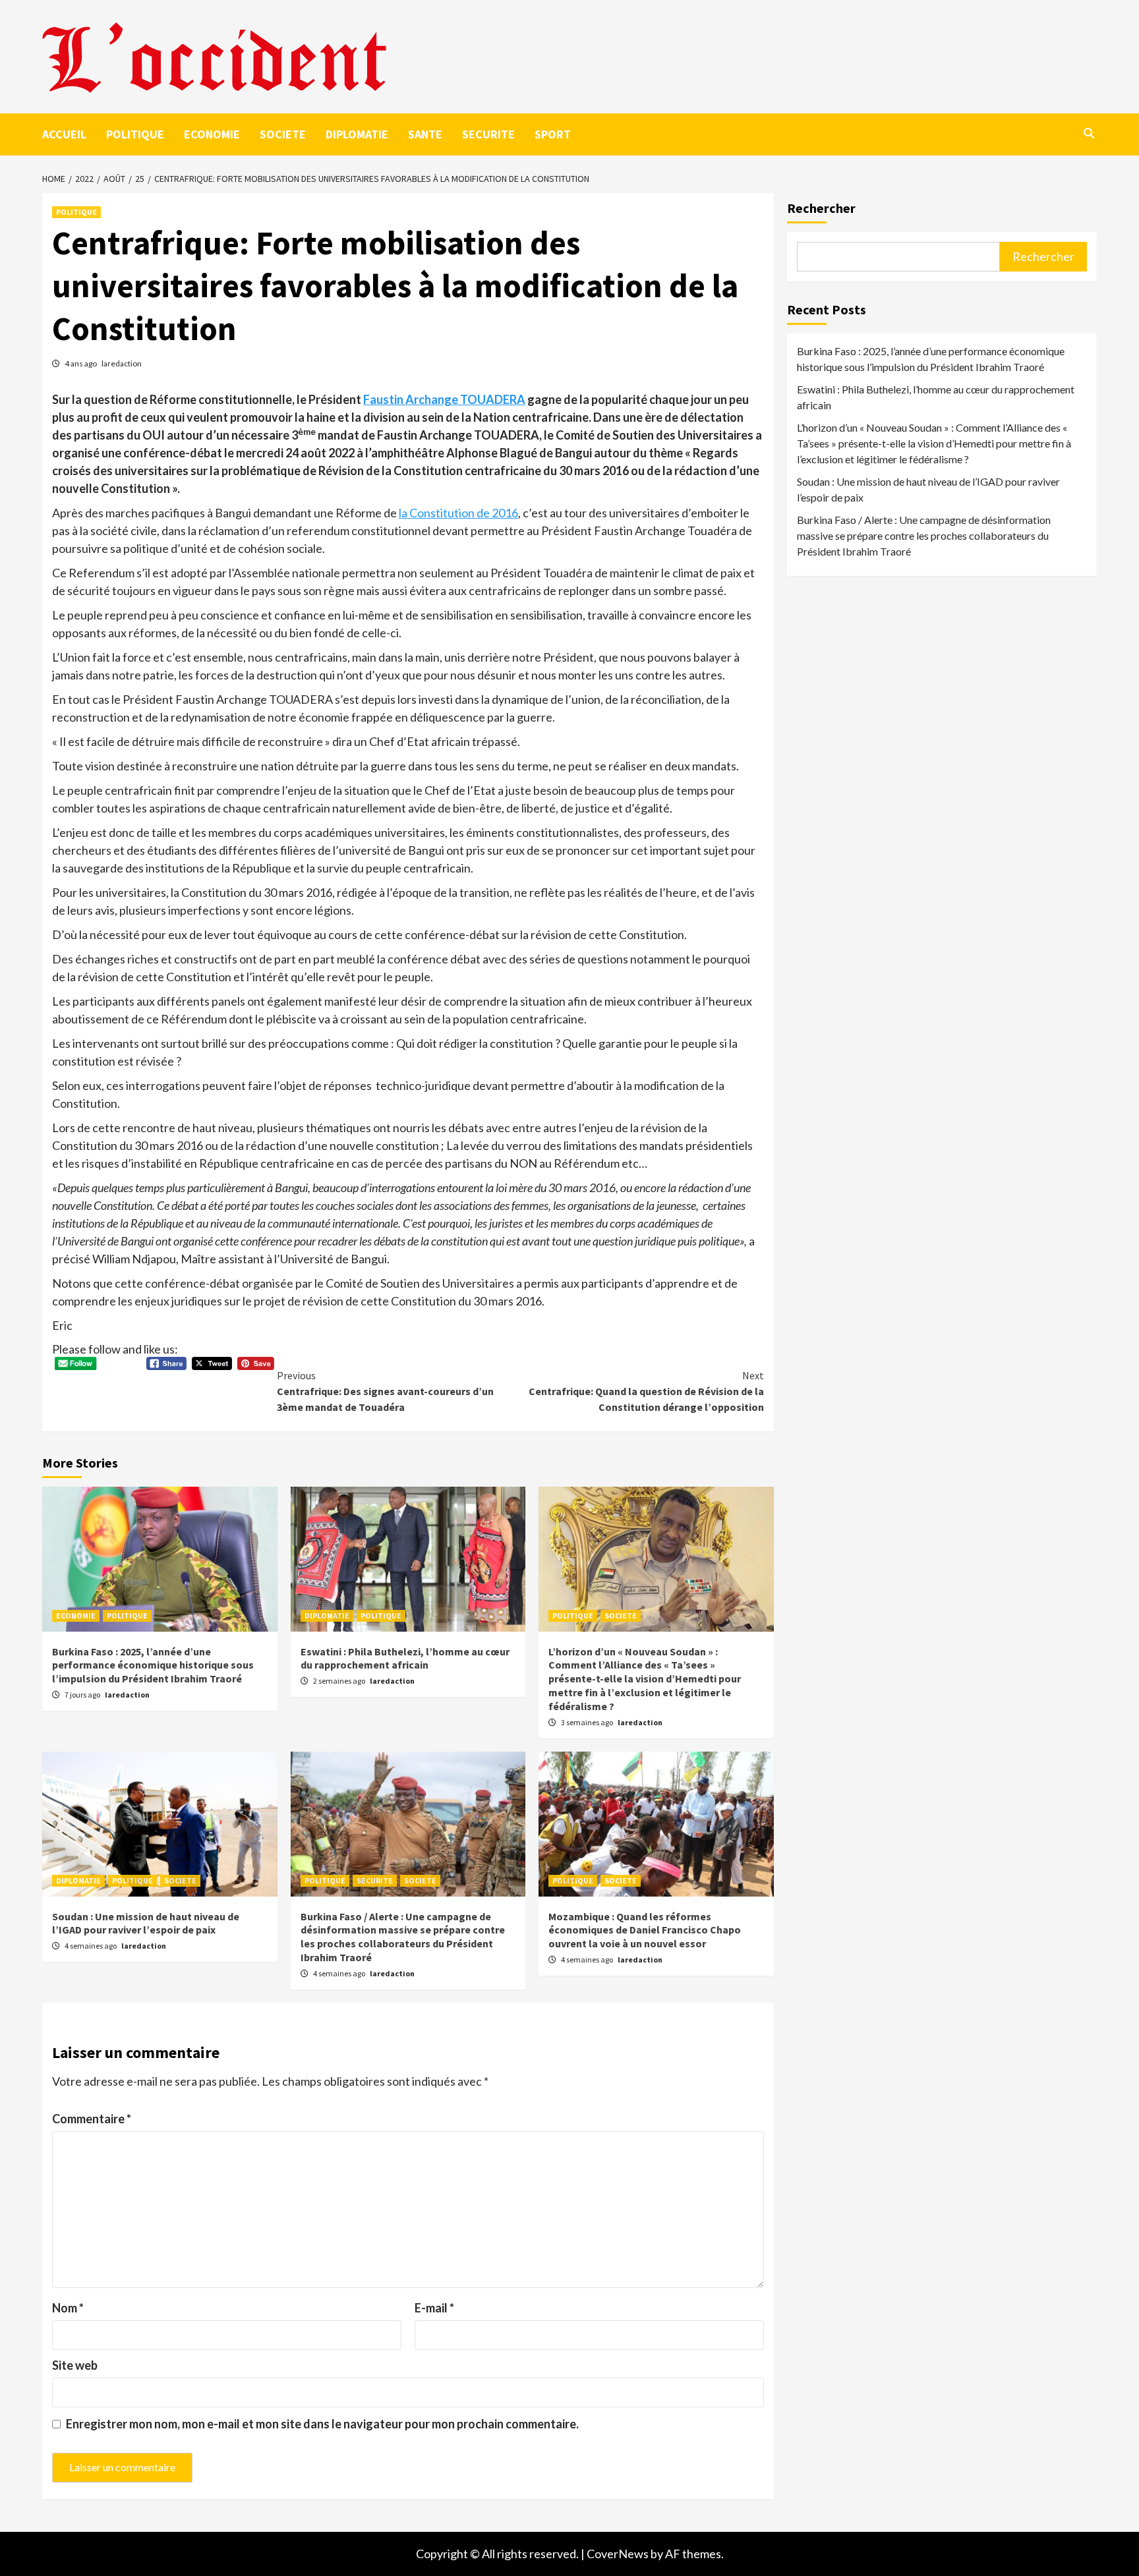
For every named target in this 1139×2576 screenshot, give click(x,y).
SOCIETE (283, 134)
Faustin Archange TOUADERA (444, 399)
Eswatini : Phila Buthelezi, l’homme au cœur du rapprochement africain (405, 1658)
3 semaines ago (588, 1722)
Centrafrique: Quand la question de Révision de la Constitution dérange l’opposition (646, 1391)
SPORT (553, 134)
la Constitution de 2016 (458, 513)
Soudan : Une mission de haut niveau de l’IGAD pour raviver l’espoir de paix (146, 1923)
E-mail (434, 2308)
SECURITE (488, 134)
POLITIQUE (135, 134)
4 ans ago (81, 363)
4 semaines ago (91, 1946)
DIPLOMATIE (357, 134)
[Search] (1089, 133)
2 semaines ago (340, 1681)
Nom (68, 2308)
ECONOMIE (212, 134)
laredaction (122, 363)
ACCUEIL (64, 134)
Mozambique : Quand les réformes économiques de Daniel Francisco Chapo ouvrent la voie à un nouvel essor (645, 1930)
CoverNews (618, 2554)
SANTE (425, 134)
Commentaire (92, 2119)
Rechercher (821, 208)
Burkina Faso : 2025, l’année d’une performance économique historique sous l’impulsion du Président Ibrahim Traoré (153, 1665)
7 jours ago (83, 1695)
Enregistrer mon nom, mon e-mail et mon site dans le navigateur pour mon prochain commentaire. (322, 2424)
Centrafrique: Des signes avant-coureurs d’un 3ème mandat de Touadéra (385, 1391)
